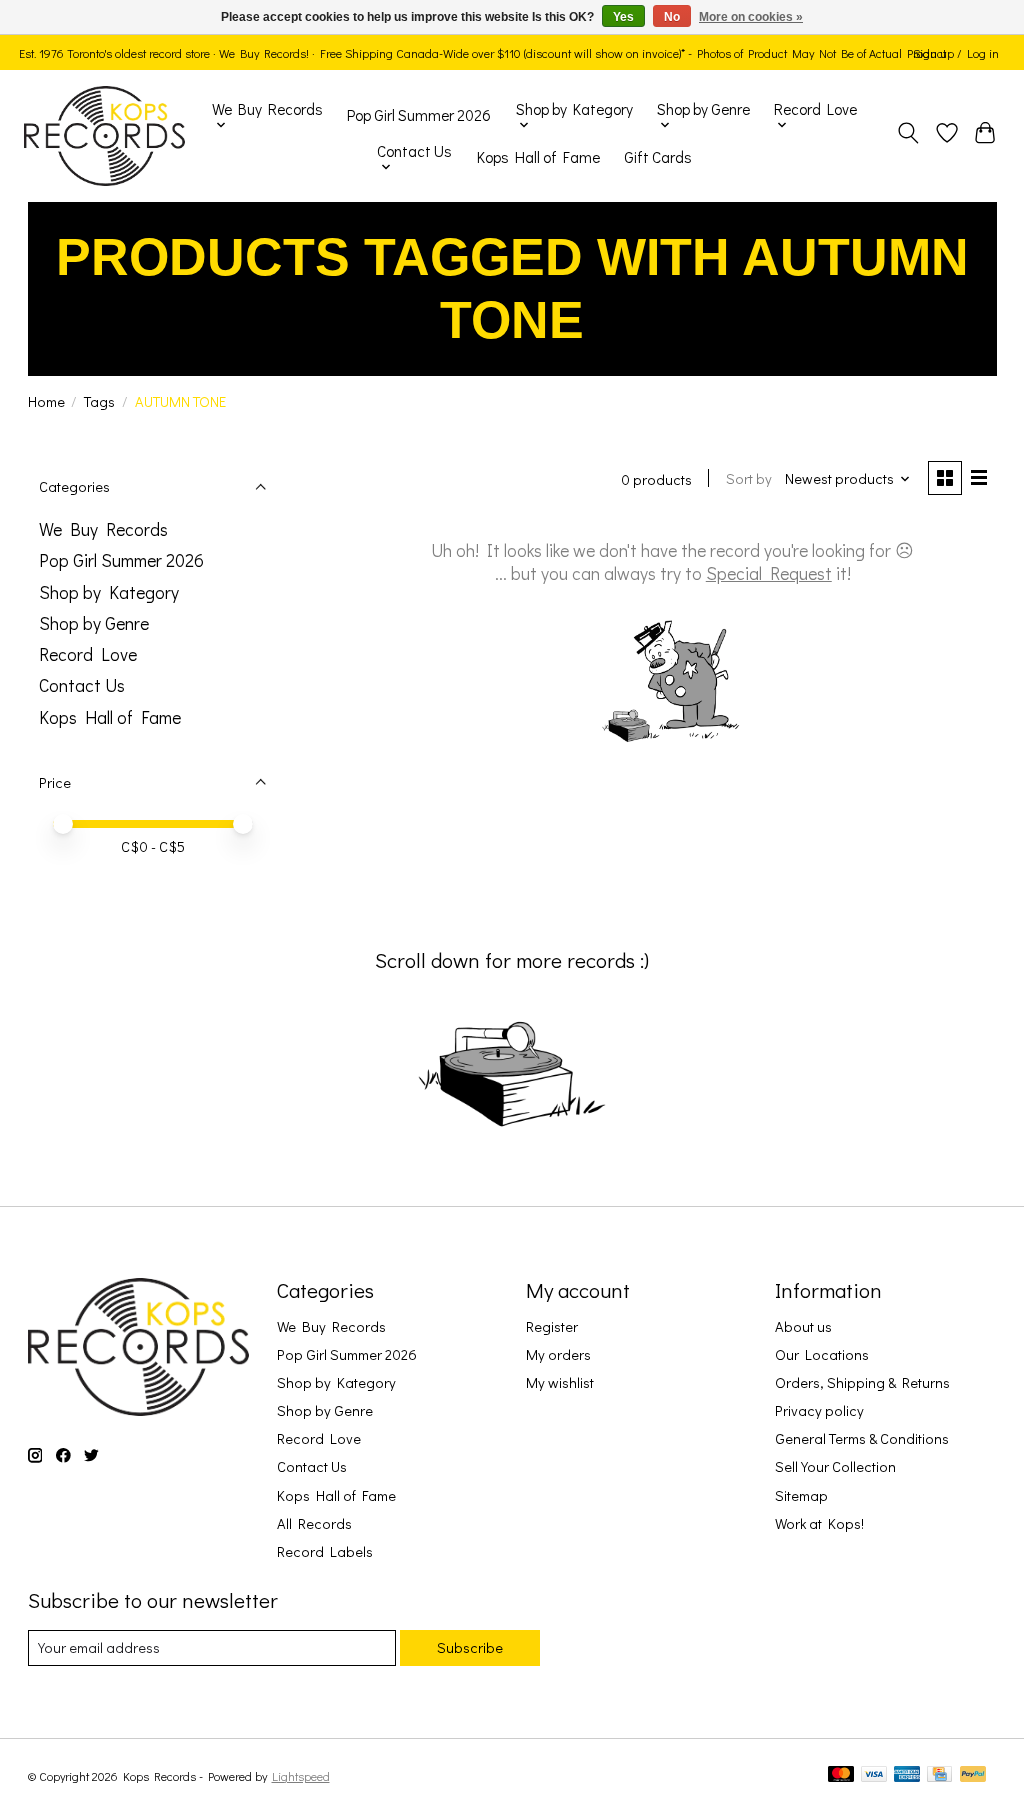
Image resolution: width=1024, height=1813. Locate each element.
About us (803, 1326)
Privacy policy (819, 1410)
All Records (314, 1523)
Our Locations (822, 1354)
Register (552, 1326)
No (672, 17)
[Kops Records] (104, 136)
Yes (623, 17)
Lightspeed (301, 1776)
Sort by (749, 478)
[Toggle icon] (907, 136)
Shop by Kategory (109, 592)
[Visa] (874, 1775)
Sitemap (801, 1495)
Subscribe (470, 1647)
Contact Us (82, 685)
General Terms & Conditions (862, 1438)
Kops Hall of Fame (538, 157)
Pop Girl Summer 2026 (419, 115)
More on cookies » (751, 17)
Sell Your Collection (835, 1466)
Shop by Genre (94, 623)
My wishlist (560, 1382)
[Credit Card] (939, 1775)
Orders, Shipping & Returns (862, 1382)
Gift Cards (658, 157)
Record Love (88, 654)
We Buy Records (103, 529)
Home (46, 401)
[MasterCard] (841, 1775)
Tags (99, 401)
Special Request (769, 573)
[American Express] (907, 1775)
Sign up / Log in (956, 53)
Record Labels (325, 1551)
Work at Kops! (819, 1523)
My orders (558, 1354)
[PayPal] (973, 1775)
